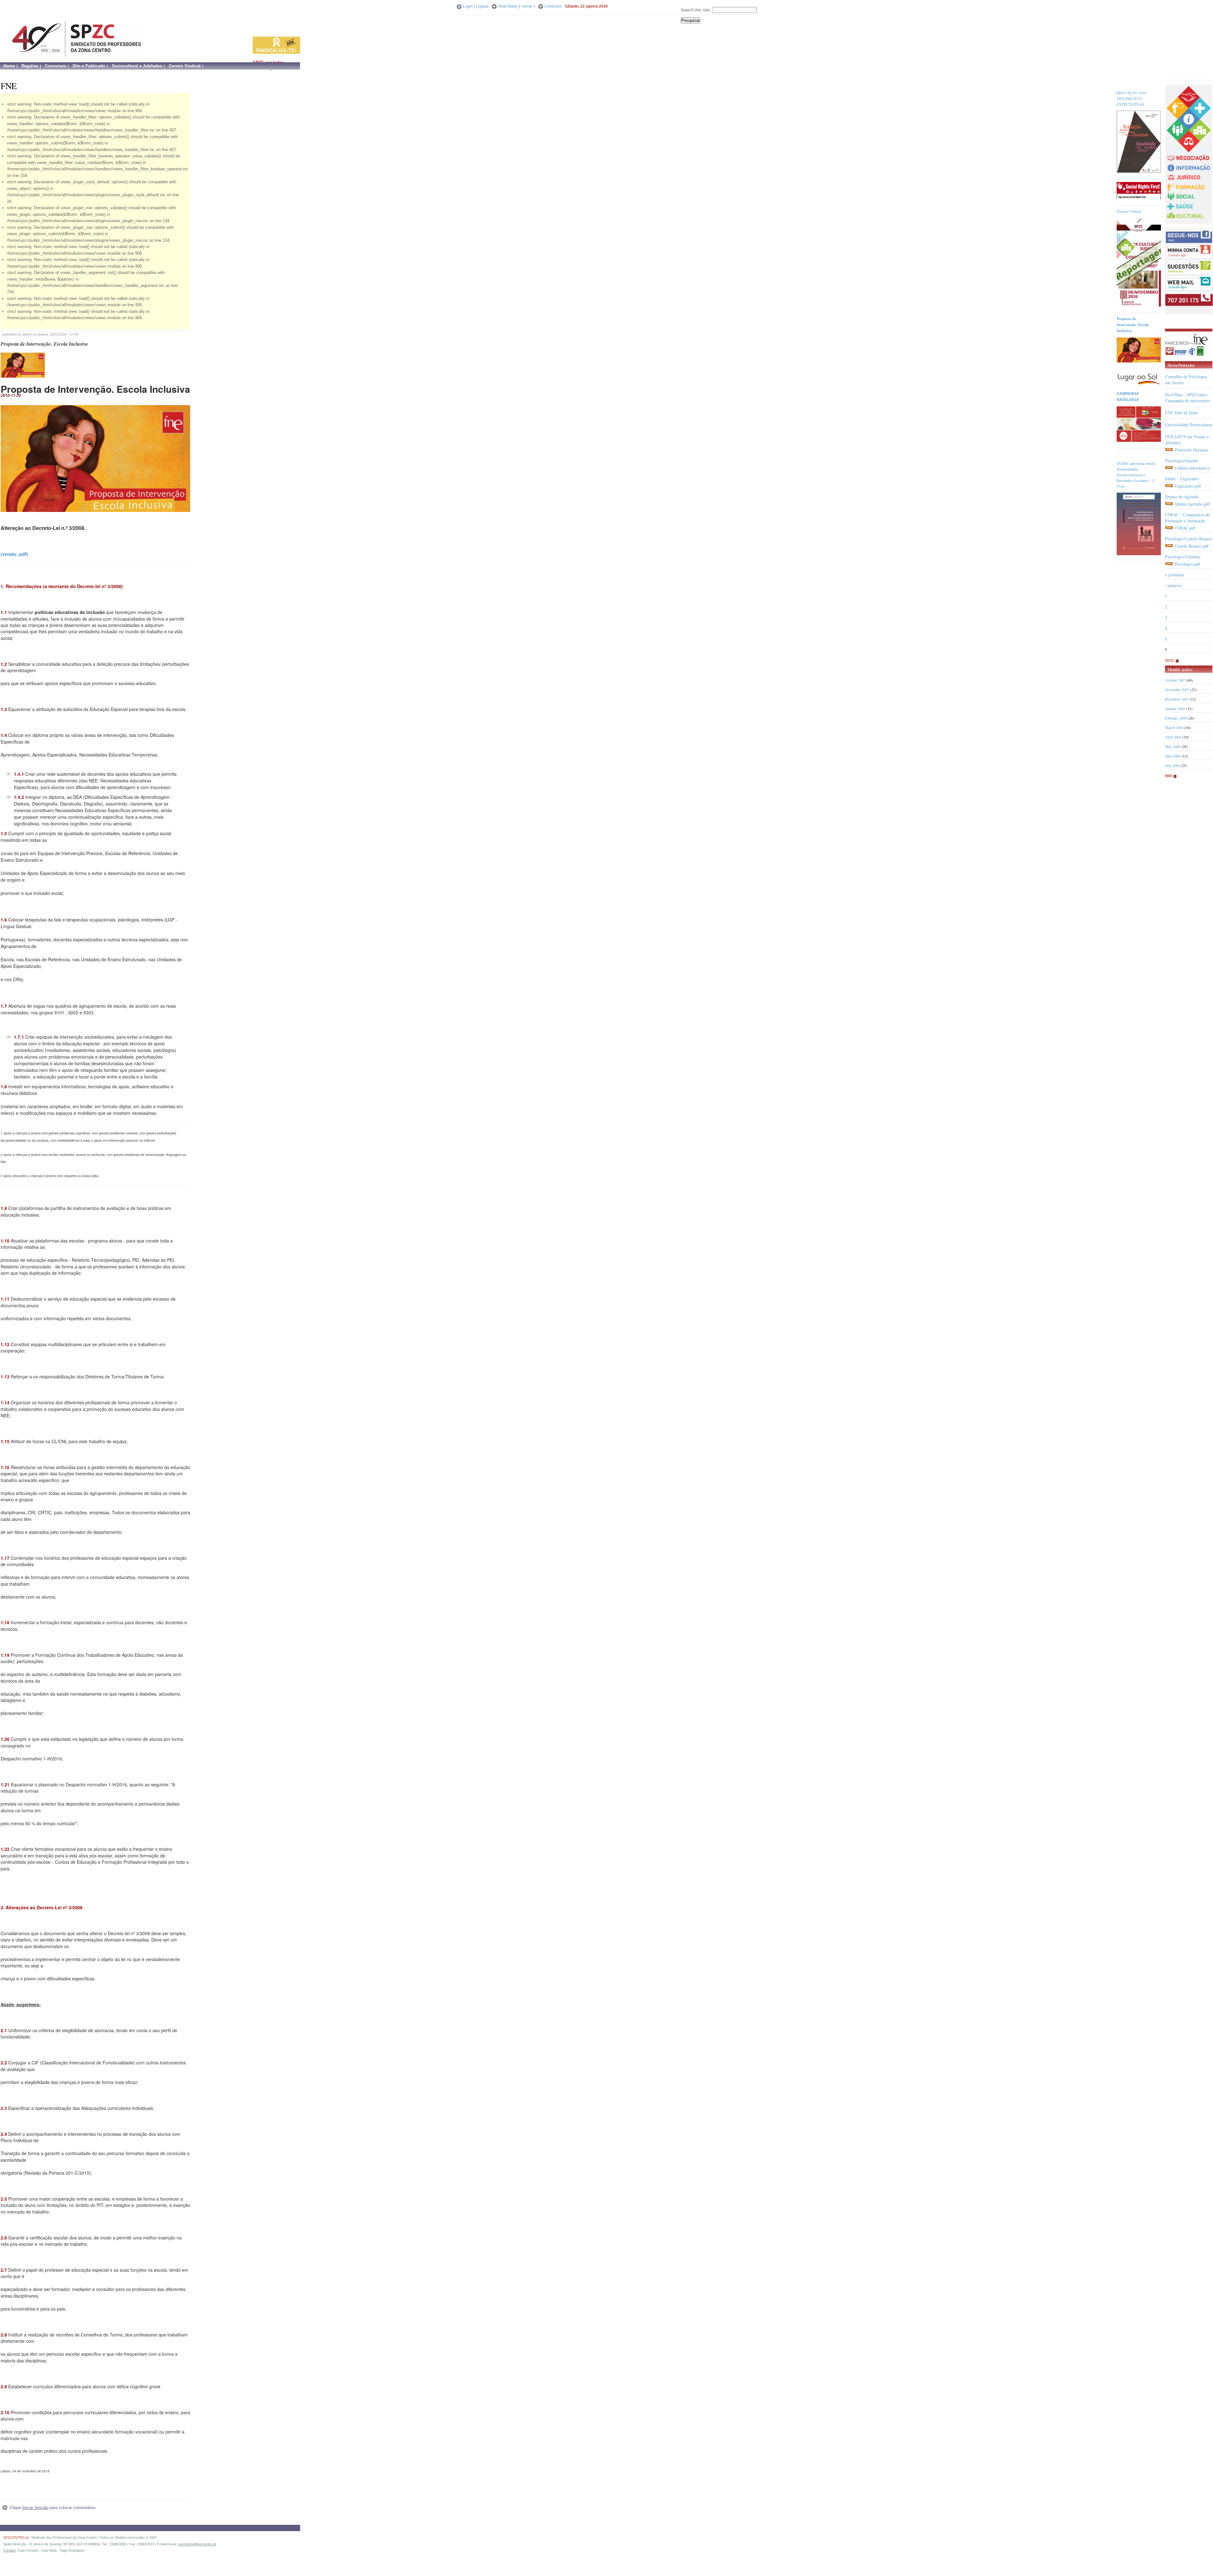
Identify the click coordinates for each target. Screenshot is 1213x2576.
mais (1168, 775)
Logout (482, 6)
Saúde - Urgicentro (1182, 479)
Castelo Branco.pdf (1192, 546)
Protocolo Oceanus (1191, 450)
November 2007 (1177, 690)
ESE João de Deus (1181, 413)
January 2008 (1175, 708)
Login (468, 6)
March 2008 (1174, 727)
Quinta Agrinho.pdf (1192, 504)
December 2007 (1177, 699)
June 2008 (1173, 756)
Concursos (55, 66)
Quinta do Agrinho (1182, 497)
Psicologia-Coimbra (1183, 557)
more (1170, 659)
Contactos (553, 6)
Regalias (30, 66)
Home (9, 66)
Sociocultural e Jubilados (137, 66)
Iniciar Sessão (35, 2508)
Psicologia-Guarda (1181, 461)
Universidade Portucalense (1189, 425)
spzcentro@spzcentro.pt (197, 2544)
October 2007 (1175, 680)
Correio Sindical (185, 66)
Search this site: (696, 10)
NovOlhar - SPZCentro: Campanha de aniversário (1187, 398)
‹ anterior (1173, 585)
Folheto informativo (1192, 468)
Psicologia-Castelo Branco (1188, 539)
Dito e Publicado (89, 66)
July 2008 (1172, 765)
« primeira (1174, 575)
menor (527, 6)
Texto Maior (508, 6)
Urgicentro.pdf (1188, 486)
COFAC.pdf (1185, 528)
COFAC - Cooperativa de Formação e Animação (1187, 518)
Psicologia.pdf (1187, 564)
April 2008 (1173, 737)
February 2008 (1176, 718)
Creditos (10, 2550)
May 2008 (1173, 746)
